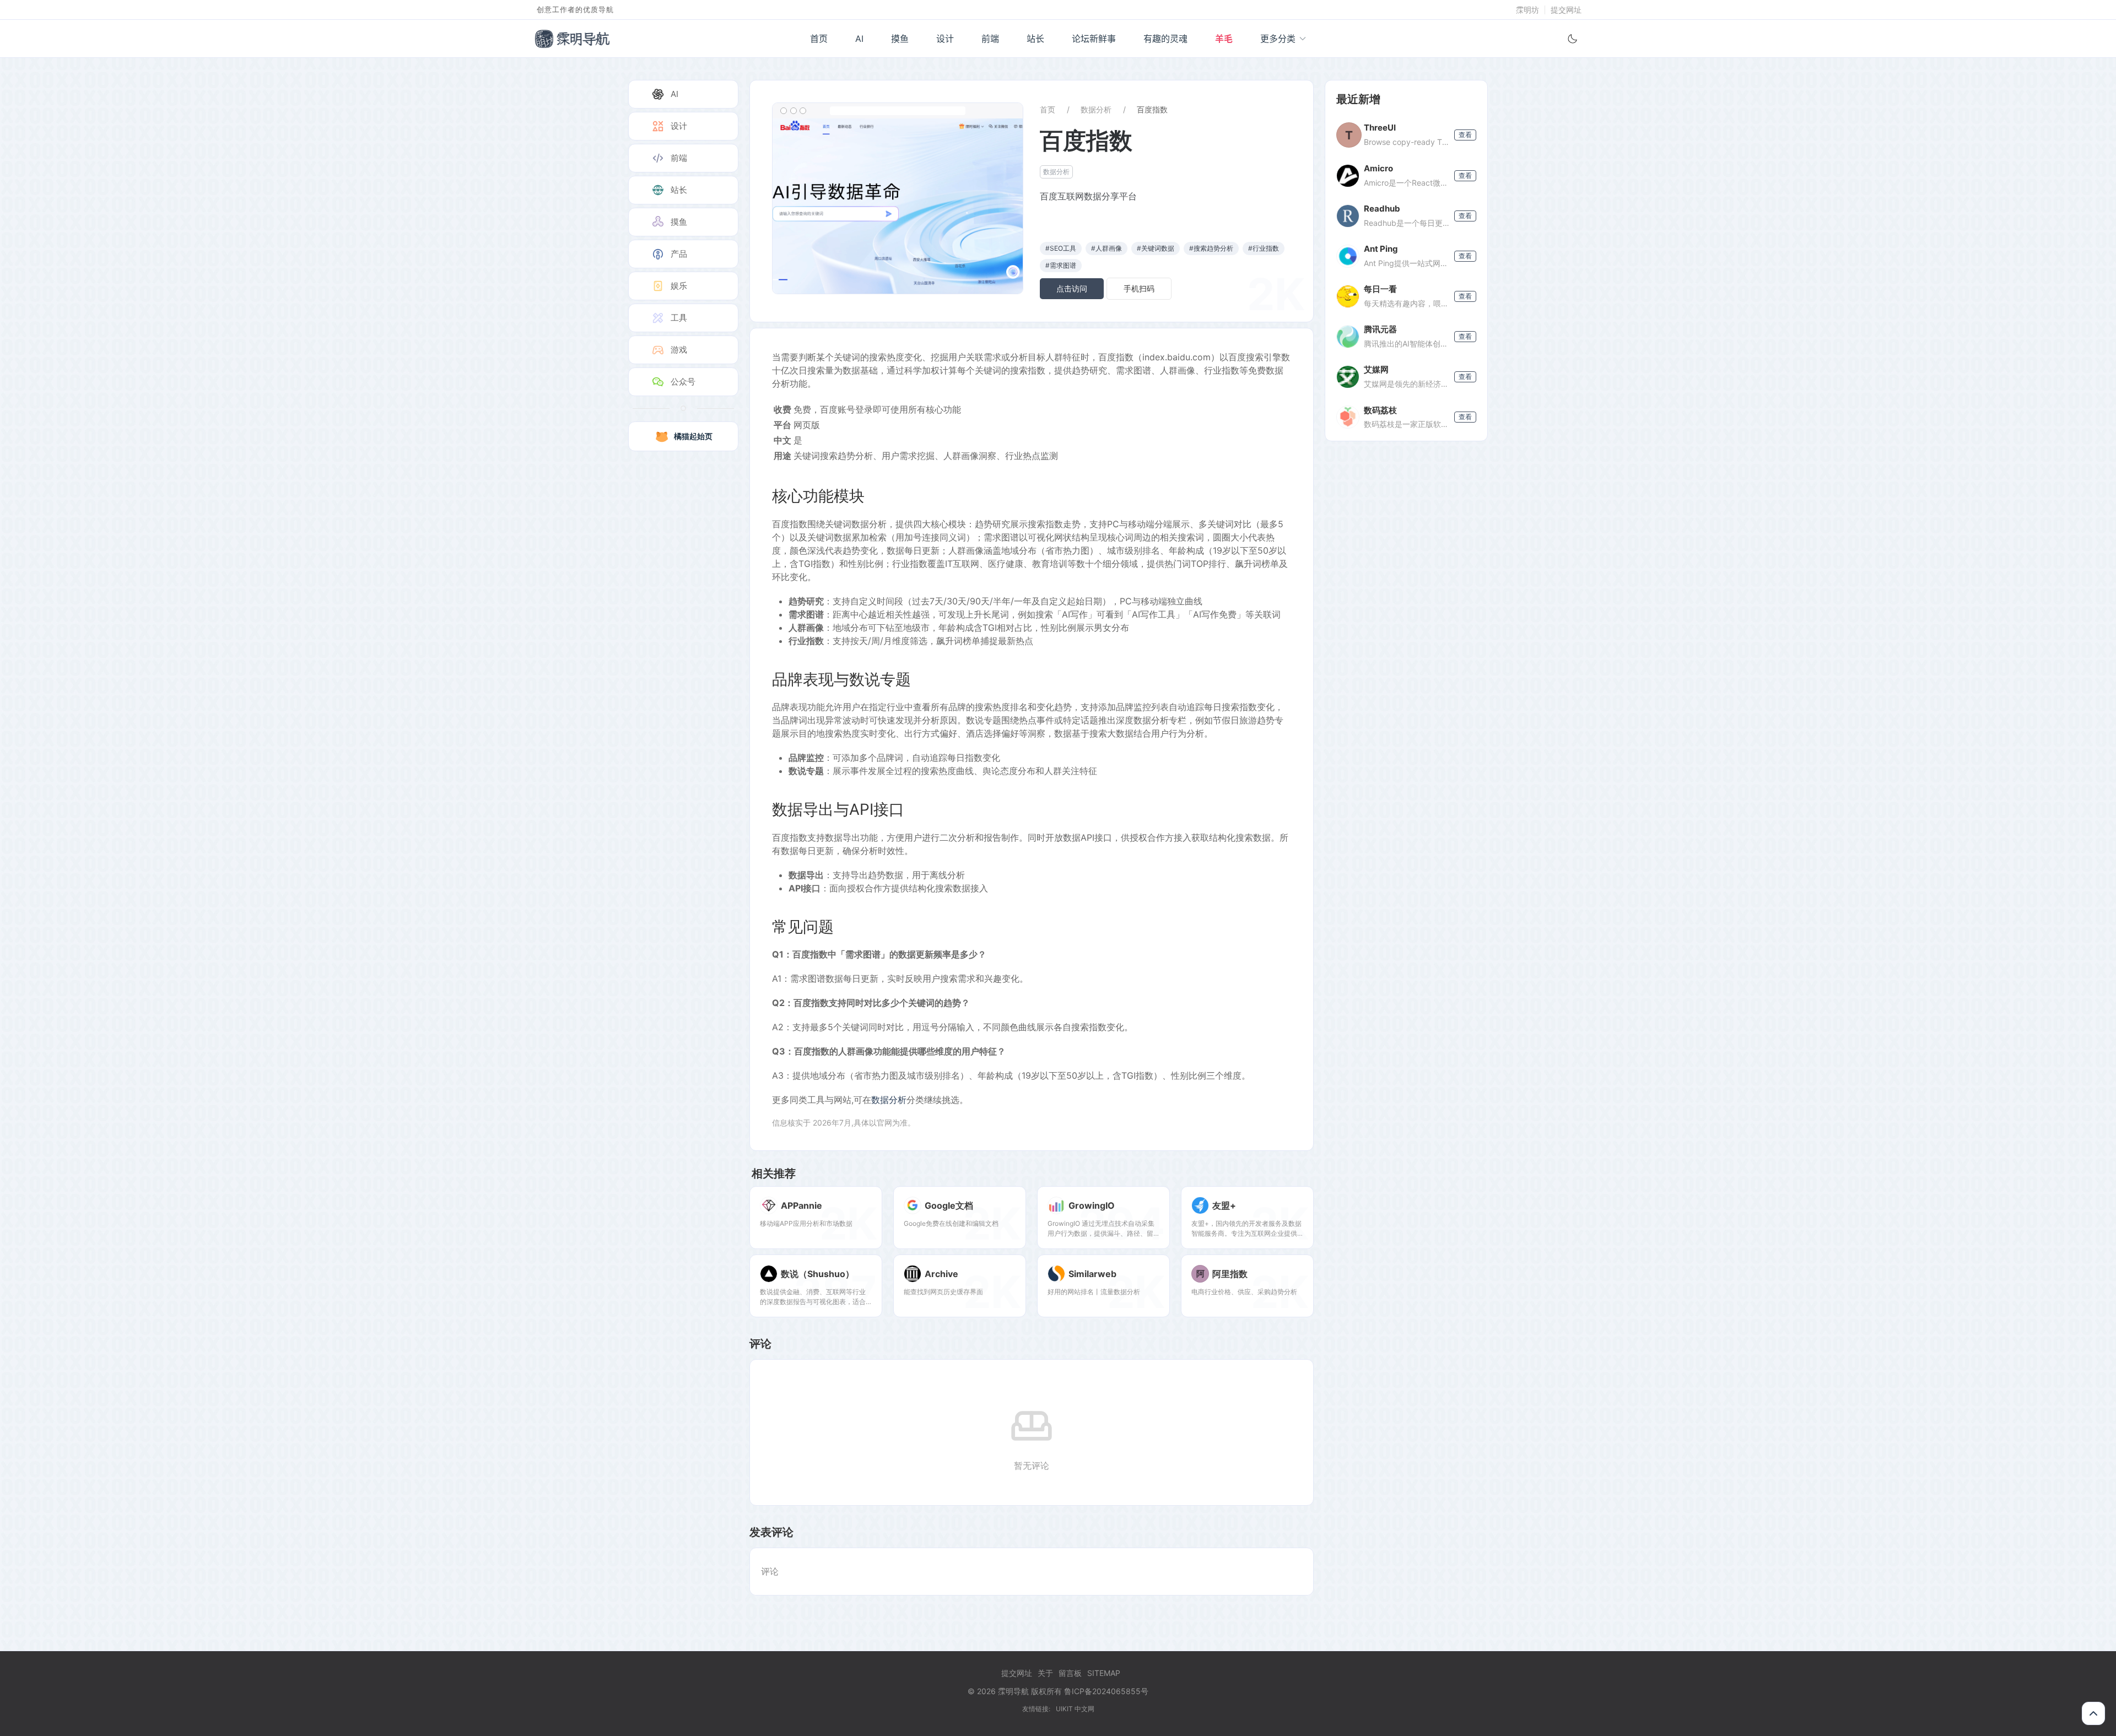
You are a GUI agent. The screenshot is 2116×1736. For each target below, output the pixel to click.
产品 (679, 254)
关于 (1045, 1673)
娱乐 (679, 286)
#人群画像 (1106, 248)
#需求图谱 (1061, 265)
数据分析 (1096, 109)
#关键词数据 (1156, 248)
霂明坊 (1527, 10)
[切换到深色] (1573, 39)
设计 (945, 39)
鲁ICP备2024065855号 (1106, 1691)
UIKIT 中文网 (1075, 1709)
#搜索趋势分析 (1211, 248)
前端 (990, 39)
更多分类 (1278, 39)
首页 (819, 39)
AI (859, 39)
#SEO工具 (1061, 248)
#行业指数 (1264, 248)
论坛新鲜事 (1094, 39)
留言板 (1070, 1673)
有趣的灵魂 (1165, 39)
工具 (679, 318)
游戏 (679, 350)
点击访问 (1072, 288)
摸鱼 (900, 39)
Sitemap (1104, 1673)
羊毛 (1224, 39)
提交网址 (1566, 10)
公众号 (683, 382)
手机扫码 (1139, 288)
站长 (1035, 39)
